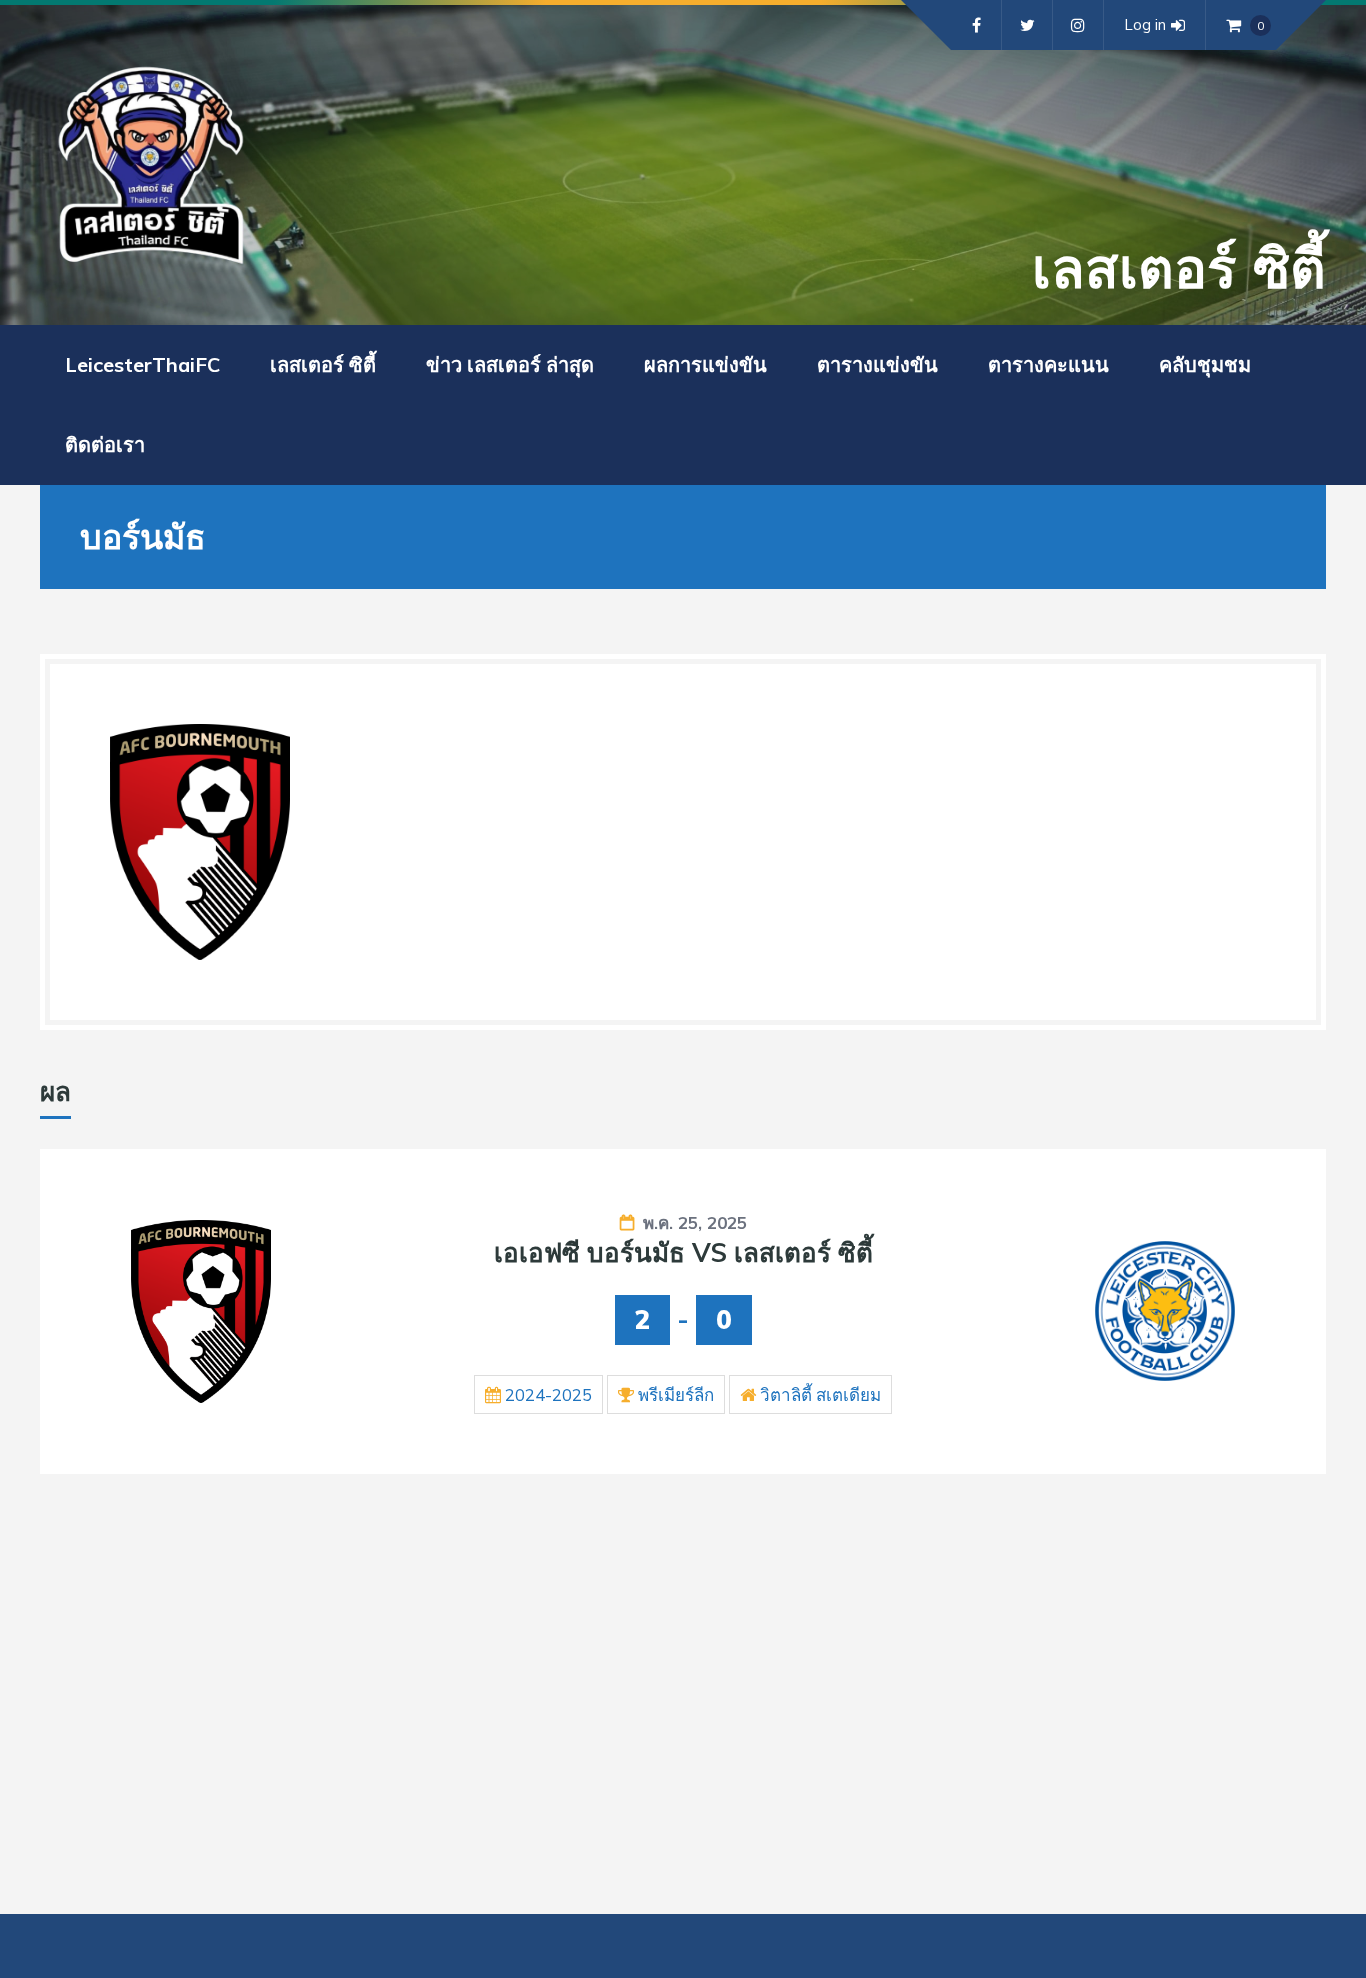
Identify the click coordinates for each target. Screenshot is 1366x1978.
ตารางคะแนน (1048, 364)
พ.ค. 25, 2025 (695, 1222)
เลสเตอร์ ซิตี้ (323, 364)
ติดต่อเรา (105, 444)
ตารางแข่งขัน (877, 364)
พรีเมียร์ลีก (676, 1394)
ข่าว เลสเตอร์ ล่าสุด (510, 364)
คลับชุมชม (1205, 364)
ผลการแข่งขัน (705, 364)
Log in (1145, 24)
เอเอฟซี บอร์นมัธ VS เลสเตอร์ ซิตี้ (683, 1252)
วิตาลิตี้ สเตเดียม (820, 1394)
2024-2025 (548, 1394)
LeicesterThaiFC (142, 364)
